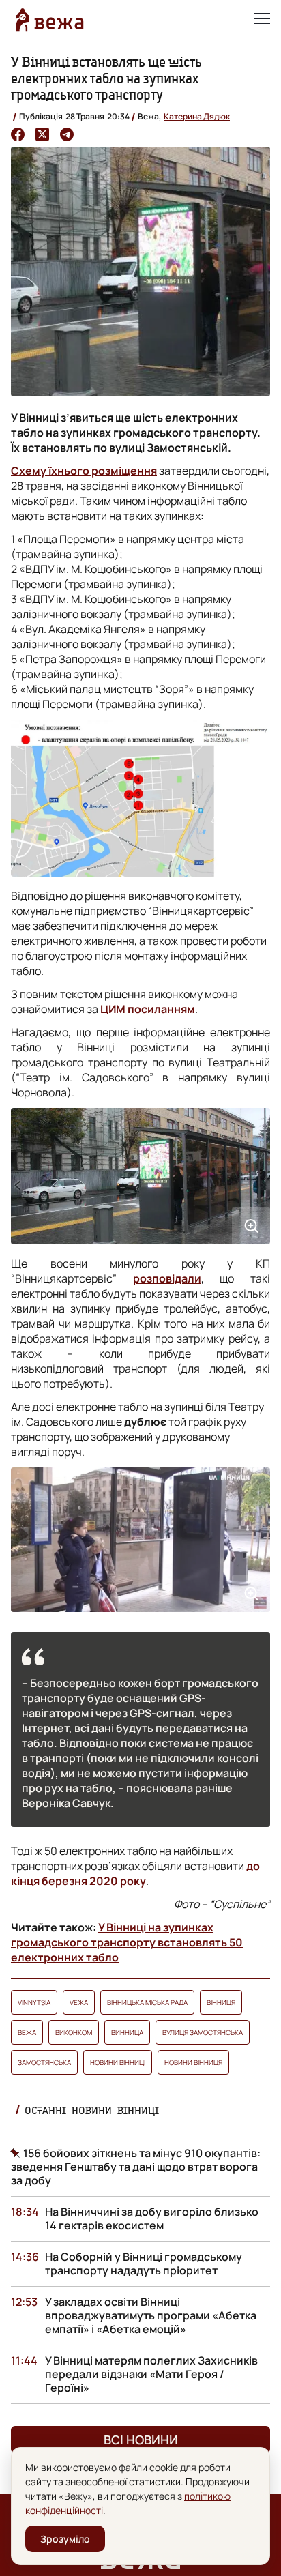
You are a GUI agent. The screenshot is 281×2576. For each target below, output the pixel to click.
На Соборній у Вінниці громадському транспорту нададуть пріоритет (144, 2264)
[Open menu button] (262, 20)
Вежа (27, 2032)
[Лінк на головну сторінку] (50, 20)
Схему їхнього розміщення (84, 471)
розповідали (167, 1278)
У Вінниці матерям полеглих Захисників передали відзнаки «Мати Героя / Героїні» (151, 2374)
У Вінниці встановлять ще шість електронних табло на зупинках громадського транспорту (106, 78)
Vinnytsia (34, 2002)
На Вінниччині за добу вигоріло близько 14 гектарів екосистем (152, 2219)
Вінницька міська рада (147, 2002)
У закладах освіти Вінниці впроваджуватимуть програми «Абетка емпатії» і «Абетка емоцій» (151, 2315)
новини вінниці (118, 2062)
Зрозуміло (65, 2539)
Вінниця (221, 2002)
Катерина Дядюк (197, 116)
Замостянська (44, 2062)
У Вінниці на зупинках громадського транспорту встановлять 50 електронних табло (127, 1942)
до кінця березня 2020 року (135, 1873)
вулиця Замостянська (203, 2032)
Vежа (79, 2002)
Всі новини (141, 2440)
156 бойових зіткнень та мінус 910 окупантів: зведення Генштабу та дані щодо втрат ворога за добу (136, 2167)
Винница (127, 2032)
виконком (74, 2032)
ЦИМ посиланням (148, 1009)
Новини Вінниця (193, 2062)
